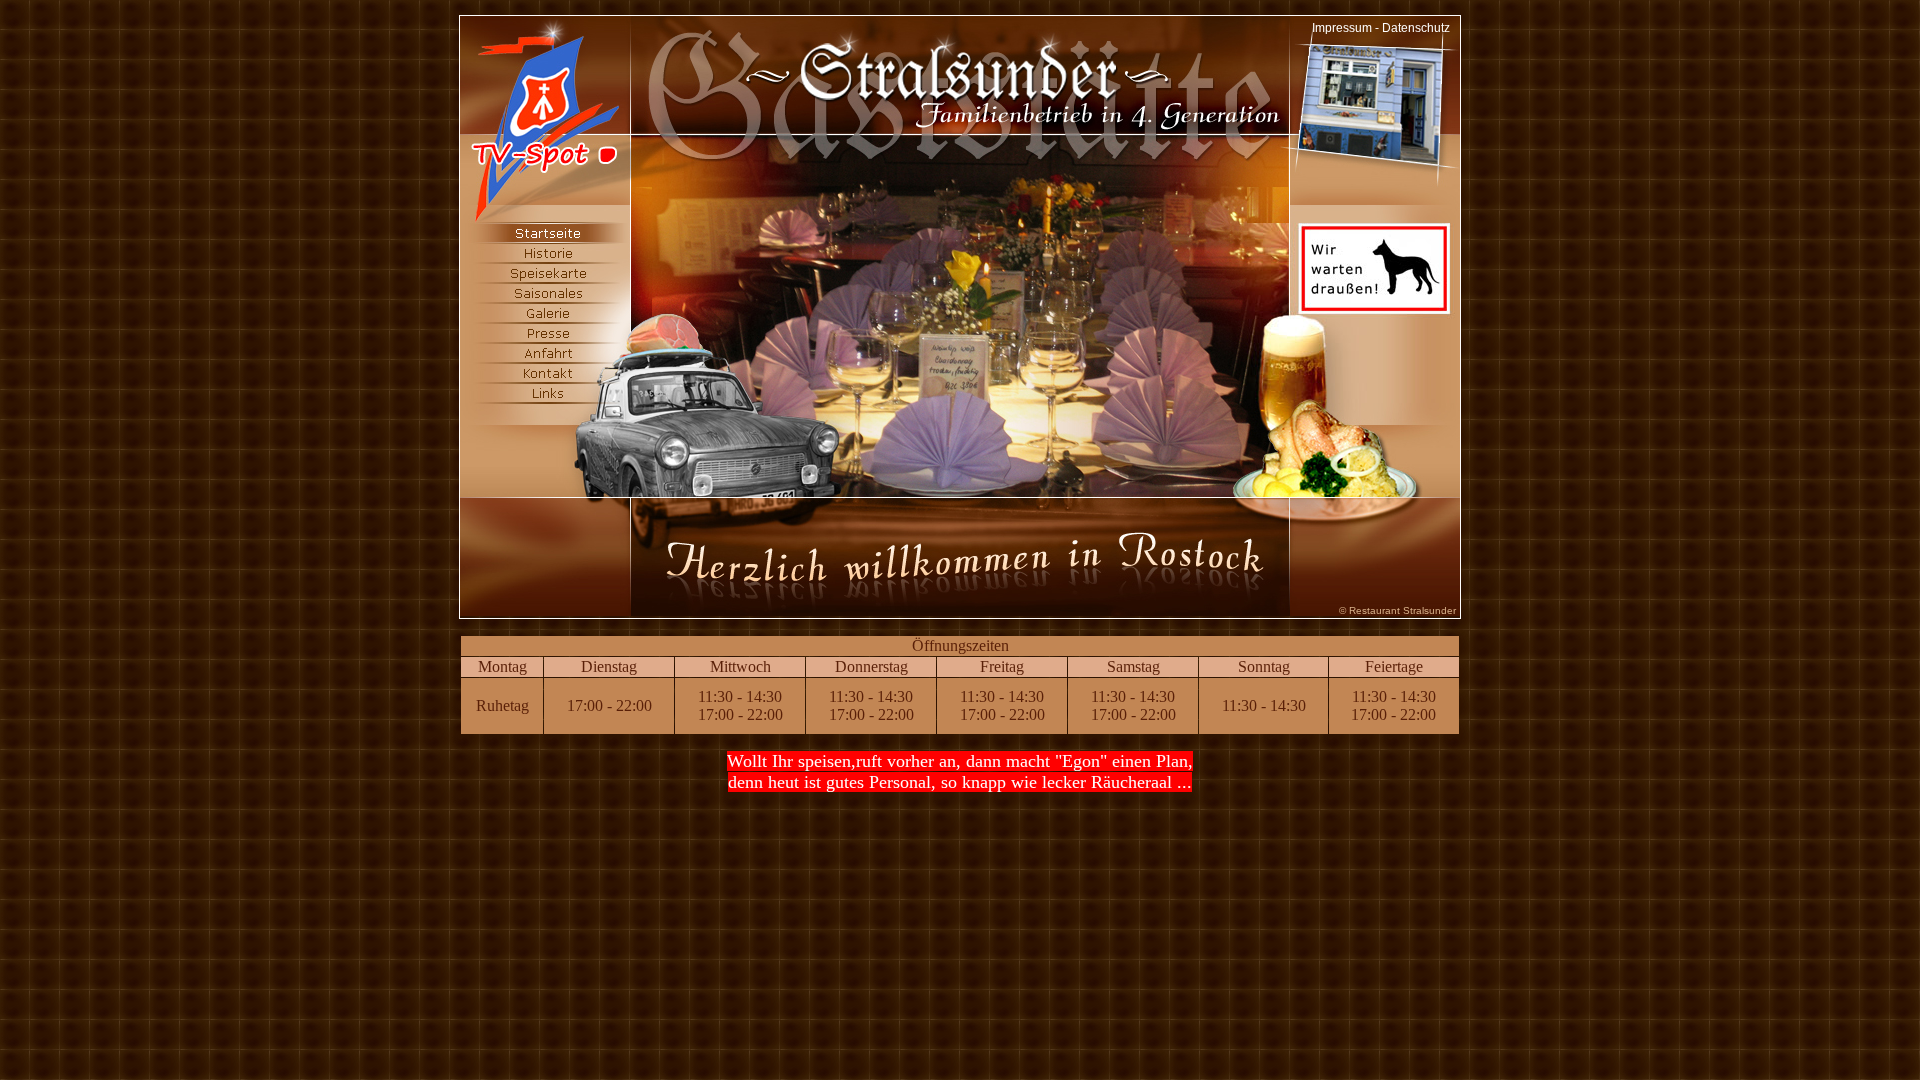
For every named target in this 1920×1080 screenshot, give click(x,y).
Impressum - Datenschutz (1381, 28)
